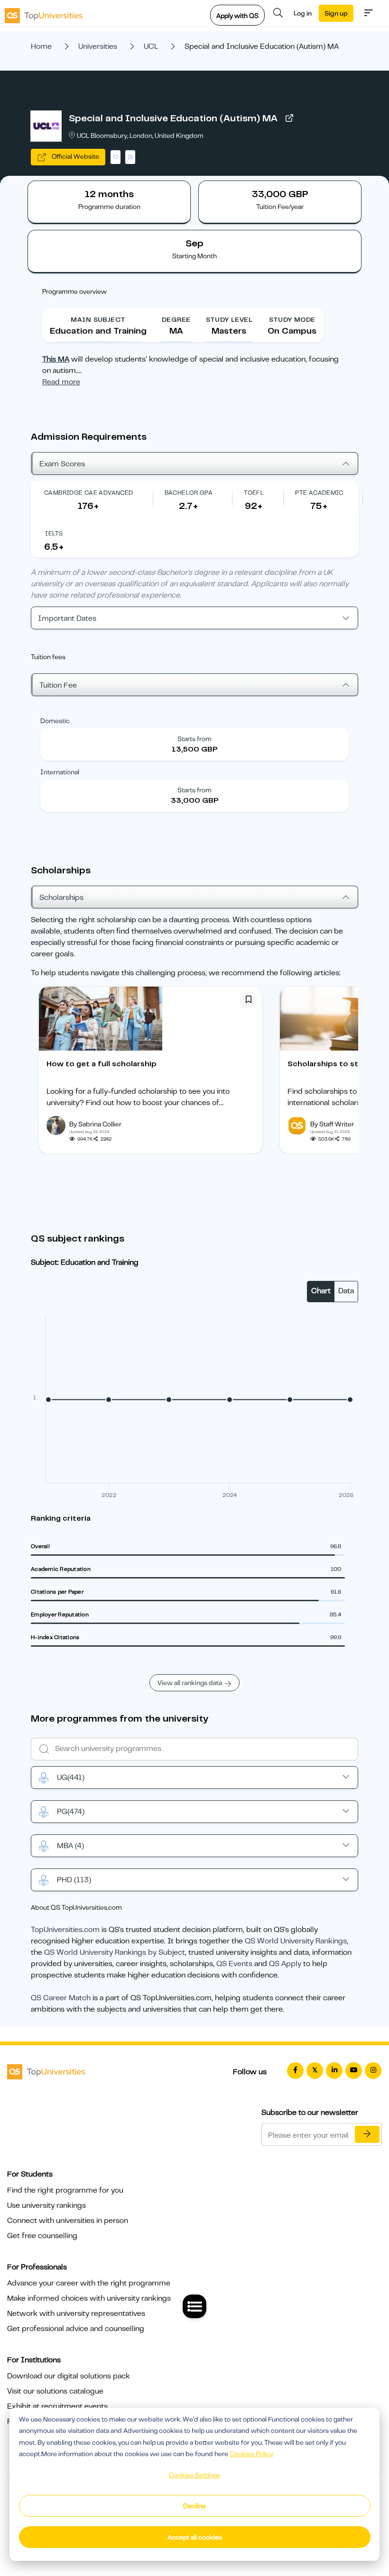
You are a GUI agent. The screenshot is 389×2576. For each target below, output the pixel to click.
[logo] (44, 13)
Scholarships (61, 898)
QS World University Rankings (296, 1941)
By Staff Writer (332, 1124)
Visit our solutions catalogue (55, 2391)
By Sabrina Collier (95, 1124)
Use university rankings (46, 2205)
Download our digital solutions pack (69, 2376)
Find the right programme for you (65, 2190)
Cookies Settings (194, 2475)
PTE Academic (319, 493)
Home (41, 46)
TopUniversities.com (65, 1930)
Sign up (336, 13)
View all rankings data (190, 1683)
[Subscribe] (367, 2134)
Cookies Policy (251, 2454)
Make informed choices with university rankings (89, 2298)
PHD (74, 1880)
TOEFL (254, 493)
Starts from (194, 739)
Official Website (75, 156)
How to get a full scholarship (102, 1064)
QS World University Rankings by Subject (115, 1952)
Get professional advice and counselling (76, 2329)
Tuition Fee (58, 685)
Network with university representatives (76, 2313)
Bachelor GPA (189, 493)
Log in (303, 13)
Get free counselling (42, 2236)
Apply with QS (237, 16)
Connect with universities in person (68, 2221)
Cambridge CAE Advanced (89, 493)
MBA (70, 1846)
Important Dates (67, 618)
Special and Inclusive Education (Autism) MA (173, 118)
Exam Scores (62, 464)
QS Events (234, 1964)
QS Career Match (61, 1998)
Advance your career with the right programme (89, 2283)
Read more (61, 382)
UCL (151, 46)
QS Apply (285, 1964)
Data (346, 1291)
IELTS (54, 533)
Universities (98, 46)
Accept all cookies (195, 2537)
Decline (194, 2506)
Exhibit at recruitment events (57, 2406)
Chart (321, 1291)
